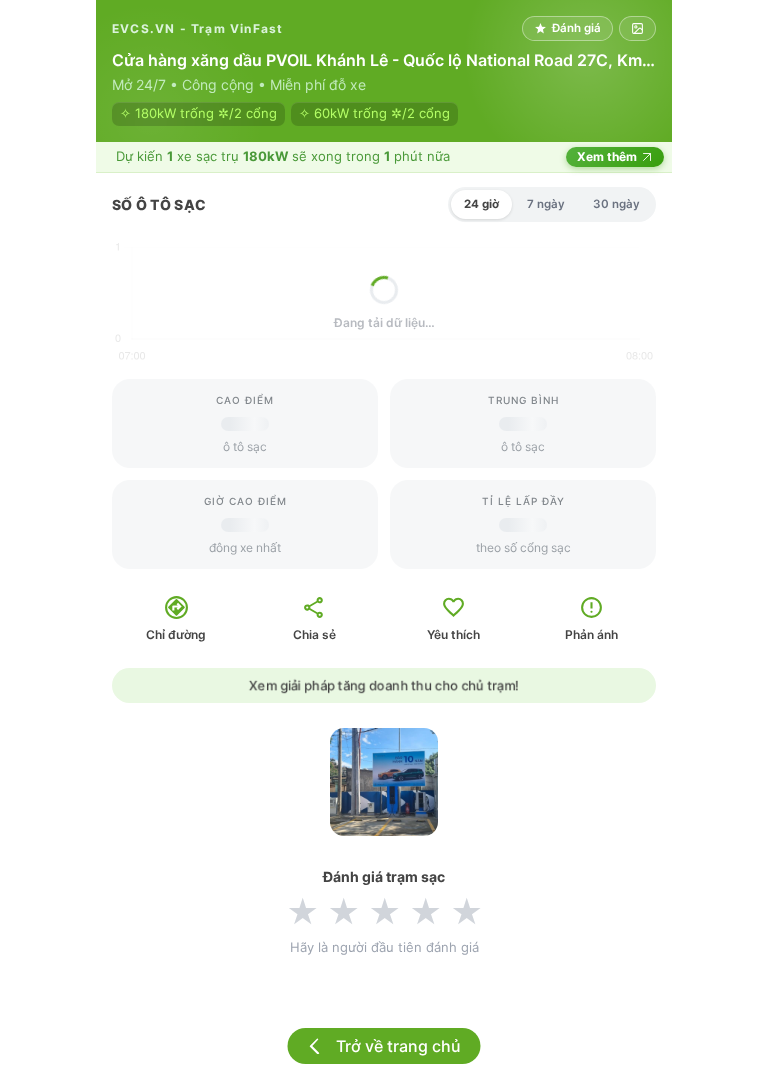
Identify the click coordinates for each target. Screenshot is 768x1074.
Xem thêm (607, 156)
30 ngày (616, 204)
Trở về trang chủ (398, 1046)
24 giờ (481, 204)
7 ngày (546, 204)
